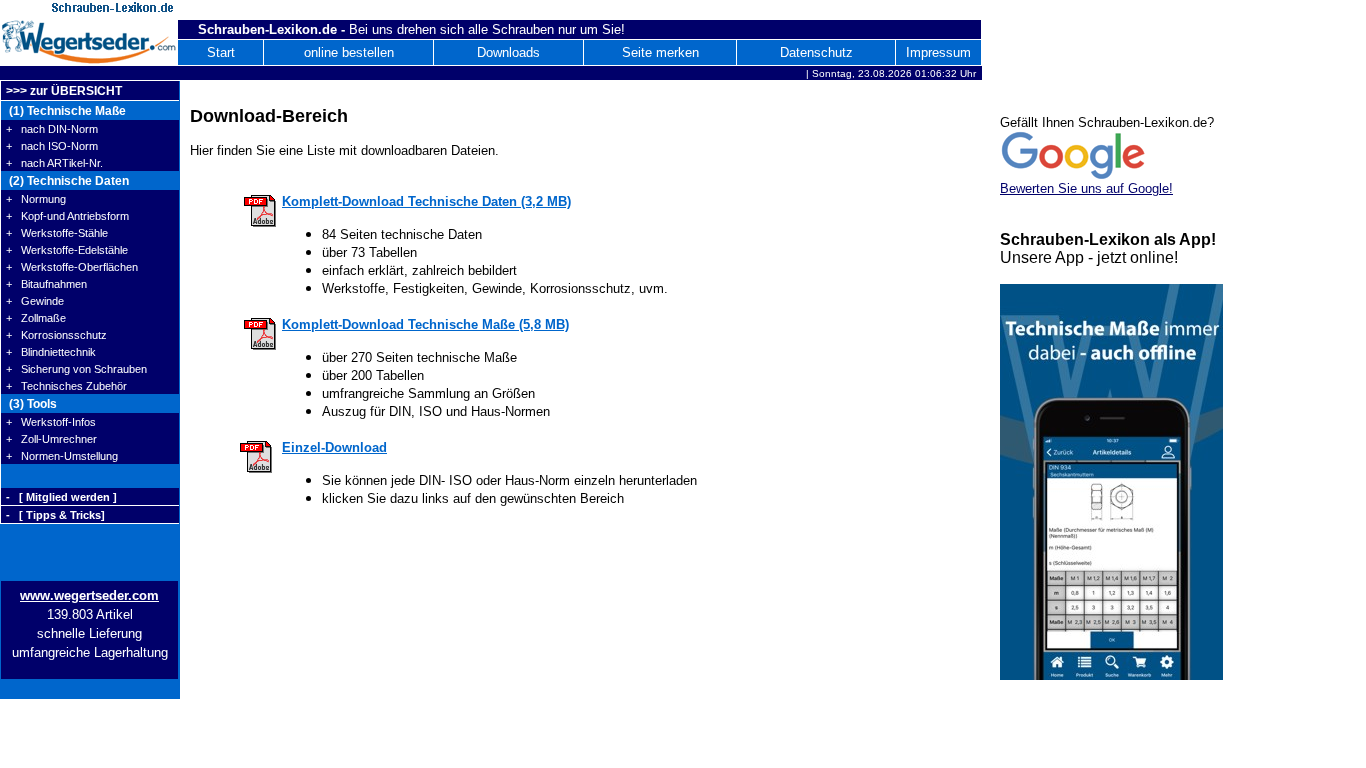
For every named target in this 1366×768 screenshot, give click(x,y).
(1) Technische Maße (66, 111)
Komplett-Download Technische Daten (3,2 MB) (426, 201)
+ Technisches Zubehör (66, 386)
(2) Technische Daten (67, 181)
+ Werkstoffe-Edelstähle (67, 250)
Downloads (508, 52)
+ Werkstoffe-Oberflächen (72, 267)
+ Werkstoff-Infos (51, 422)
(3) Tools (31, 404)
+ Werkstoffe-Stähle (57, 233)
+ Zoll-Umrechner (51, 439)
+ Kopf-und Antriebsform (67, 216)
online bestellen (349, 52)
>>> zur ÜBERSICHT (64, 91)
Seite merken (660, 52)
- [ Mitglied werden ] (61, 497)
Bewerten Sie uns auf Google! (1086, 188)
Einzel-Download (334, 447)
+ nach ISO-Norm (52, 146)
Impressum (938, 52)
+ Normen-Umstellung (62, 456)
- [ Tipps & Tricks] (55, 515)
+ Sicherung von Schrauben (76, 369)
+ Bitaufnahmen (46, 284)
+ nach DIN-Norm (52, 129)
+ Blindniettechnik (51, 352)
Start (221, 52)
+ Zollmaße (36, 318)
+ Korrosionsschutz (56, 335)
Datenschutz (816, 52)
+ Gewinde (35, 301)
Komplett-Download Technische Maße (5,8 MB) (425, 324)
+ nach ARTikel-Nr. (54, 163)
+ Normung (36, 199)
